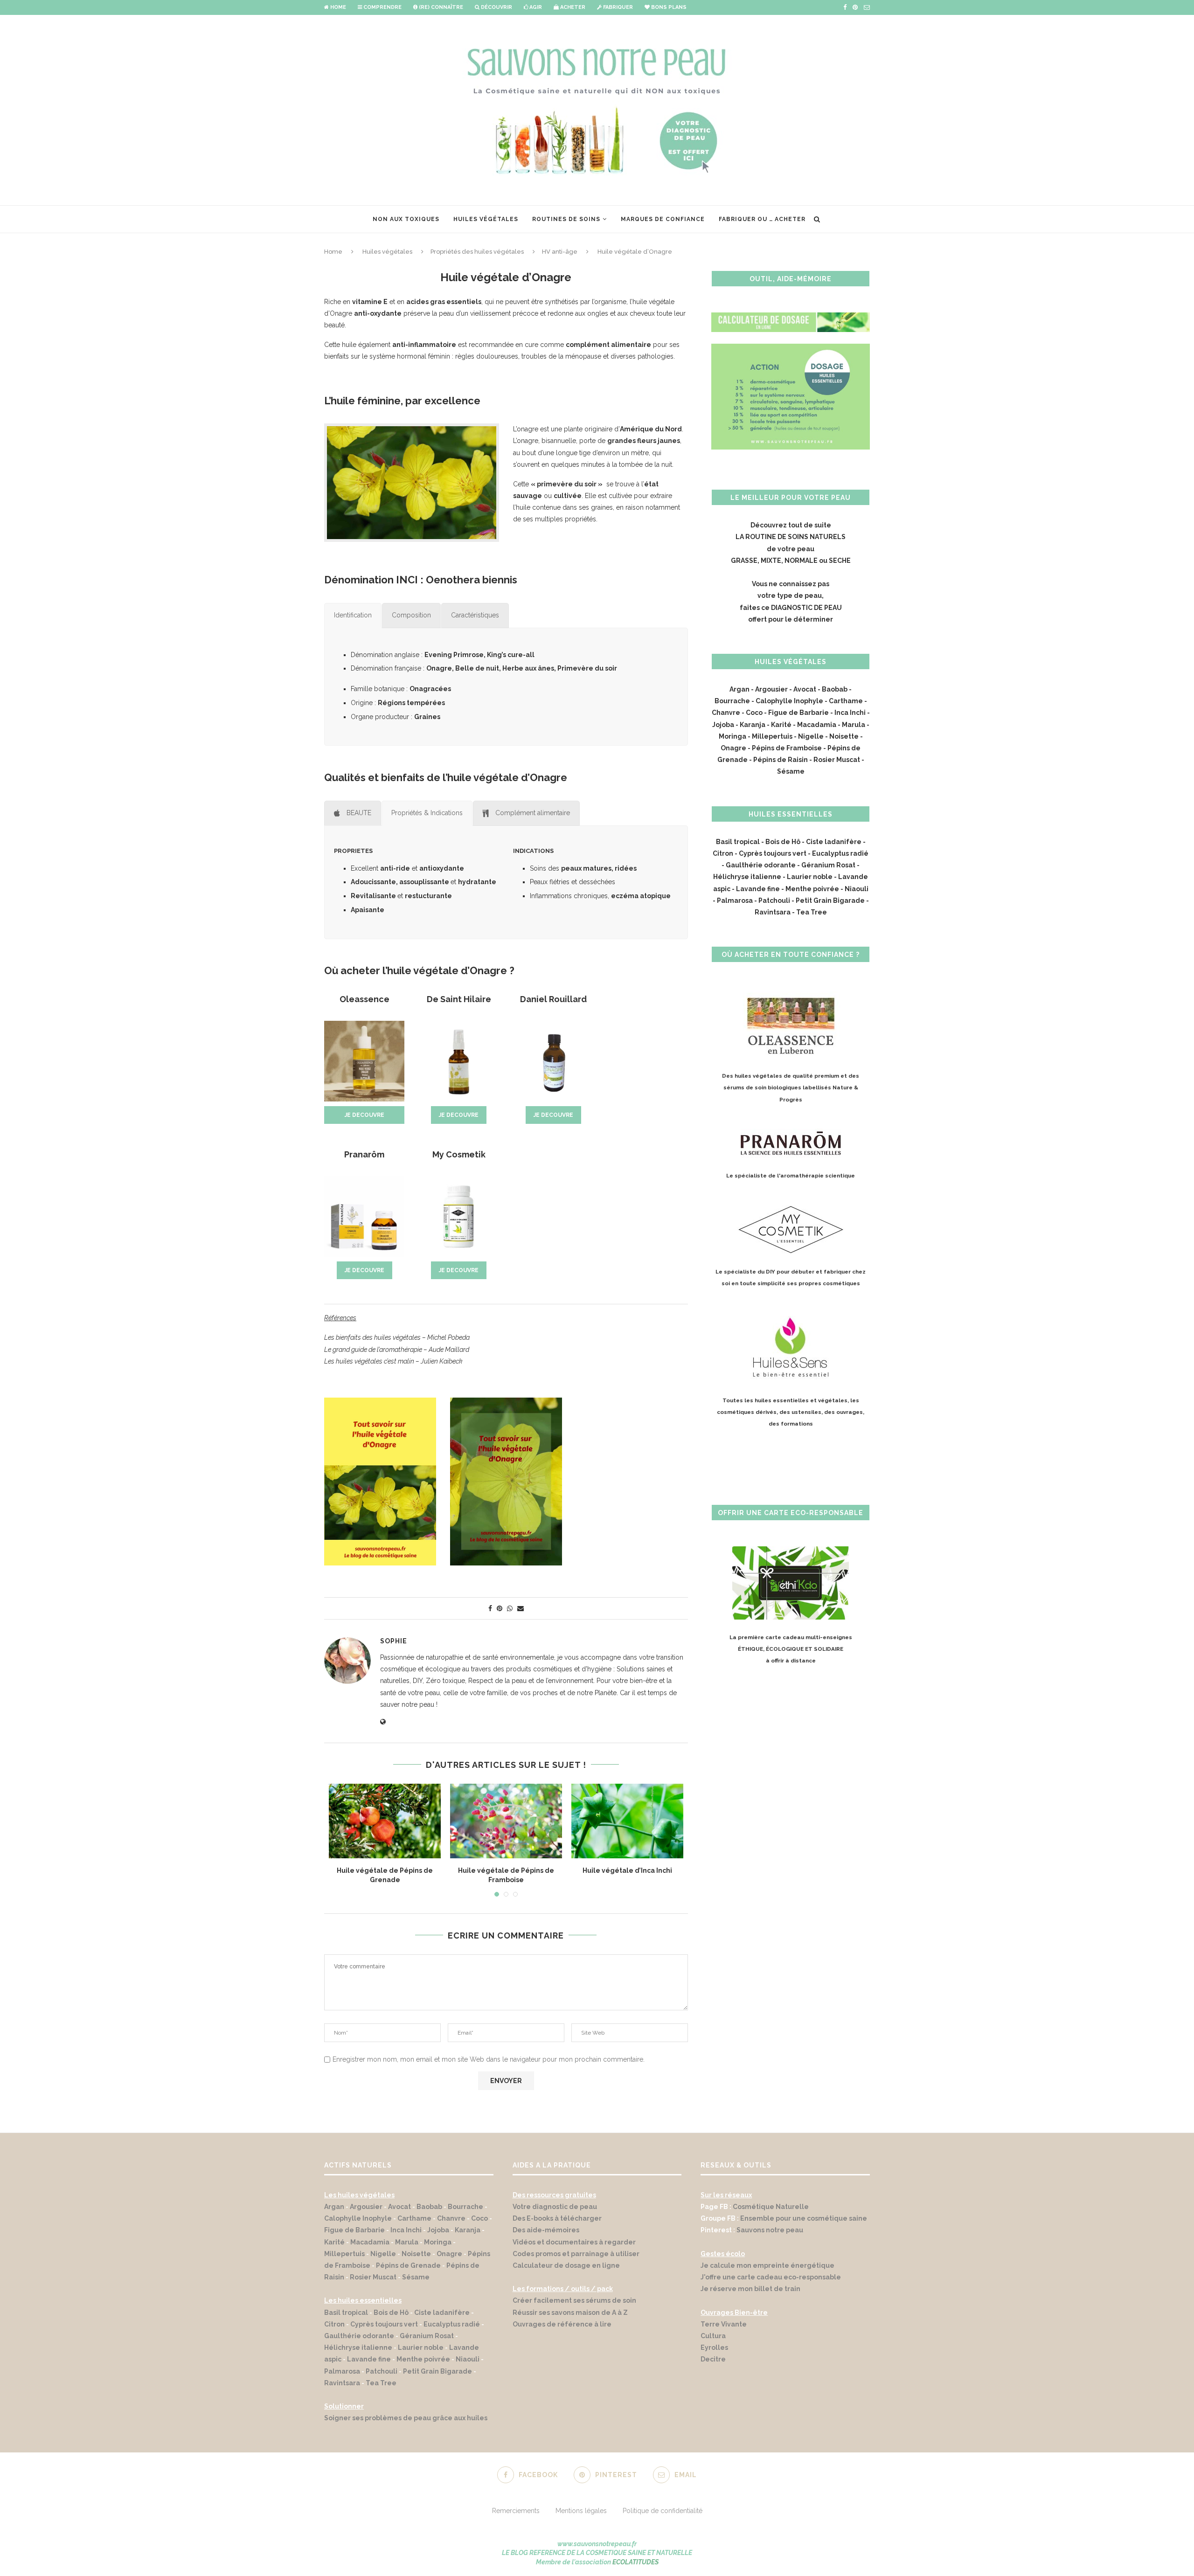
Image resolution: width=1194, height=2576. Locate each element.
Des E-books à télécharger (557, 2218)
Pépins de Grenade (408, 2265)
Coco (754, 713)
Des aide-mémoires (546, 2230)
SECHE (840, 561)
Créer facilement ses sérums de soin (574, 2300)
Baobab (835, 689)
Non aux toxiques (406, 219)
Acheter (572, 7)
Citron (723, 853)
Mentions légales (581, 2511)
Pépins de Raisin (781, 760)
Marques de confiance (663, 219)
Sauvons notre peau (770, 2230)
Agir (535, 7)
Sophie (394, 1641)
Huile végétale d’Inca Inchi (627, 1870)
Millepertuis (772, 736)
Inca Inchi (850, 713)
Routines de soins (566, 219)
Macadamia (817, 725)
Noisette (844, 736)
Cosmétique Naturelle (771, 2207)
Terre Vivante (724, 2324)
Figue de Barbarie (798, 713)
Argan (739, 689)
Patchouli (774, 900)
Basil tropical (738, 842)
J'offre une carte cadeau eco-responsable (771, 2277)
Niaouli (857, 889)
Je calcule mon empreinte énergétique (767, 2265)
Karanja (753, 725)
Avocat (805, 689)
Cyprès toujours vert (773, 853)
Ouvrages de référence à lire (562, 2324)
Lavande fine (758, 889)
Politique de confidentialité (663, 2511)
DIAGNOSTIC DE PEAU (806, 608)
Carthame (846, 701)
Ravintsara (773, 912)
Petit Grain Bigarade (830, 900)
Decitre (713, 2359)
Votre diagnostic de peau (555, 2207)
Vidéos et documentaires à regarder (574, 2242)
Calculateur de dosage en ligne (566, 2265)
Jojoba (723, 725)
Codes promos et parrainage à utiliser (577, 2254)
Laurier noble (810, 877)
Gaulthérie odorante (761, 865)
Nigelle (811, 736)
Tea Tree (812, 912)
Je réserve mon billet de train (750, 2289)
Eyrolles (714, 2347)
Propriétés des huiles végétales (477, 252)
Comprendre (382, 7)
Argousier (771, 689)
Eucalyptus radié (840, 853)
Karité (781, 725)
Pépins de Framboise (787, 748)
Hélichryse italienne (747, 877)
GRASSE (744, 561)
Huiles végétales (486, 219)
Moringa (732, 736)
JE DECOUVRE (364, 1115)
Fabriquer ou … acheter (762, 219)
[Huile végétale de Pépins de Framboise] (506, 1821)
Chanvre (726, 713)
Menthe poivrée (812, 889)
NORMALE (801, 561)
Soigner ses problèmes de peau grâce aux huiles (406, 2418)
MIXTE (771, 561)
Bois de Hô (783, 842)
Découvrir (496, 7)
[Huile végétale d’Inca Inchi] (627, 1821)
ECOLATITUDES (635, 2562)
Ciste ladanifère (834, 842)
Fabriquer (617, 7)
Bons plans (668, 7)
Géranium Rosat (829, 865)
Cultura (713, 2336)
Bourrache (732, 701)
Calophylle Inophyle (789, 701)
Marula (854, 725)
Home (337, 7)
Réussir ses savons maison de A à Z (570, 2313)
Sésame (791, 771)
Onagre (733, 748)
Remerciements (516, 2511)
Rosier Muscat (837, 760)
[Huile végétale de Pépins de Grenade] (385, 1821)
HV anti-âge (560, 252)
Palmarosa (735, 900)
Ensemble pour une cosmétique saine (804, 2218)
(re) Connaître (440, 7)
